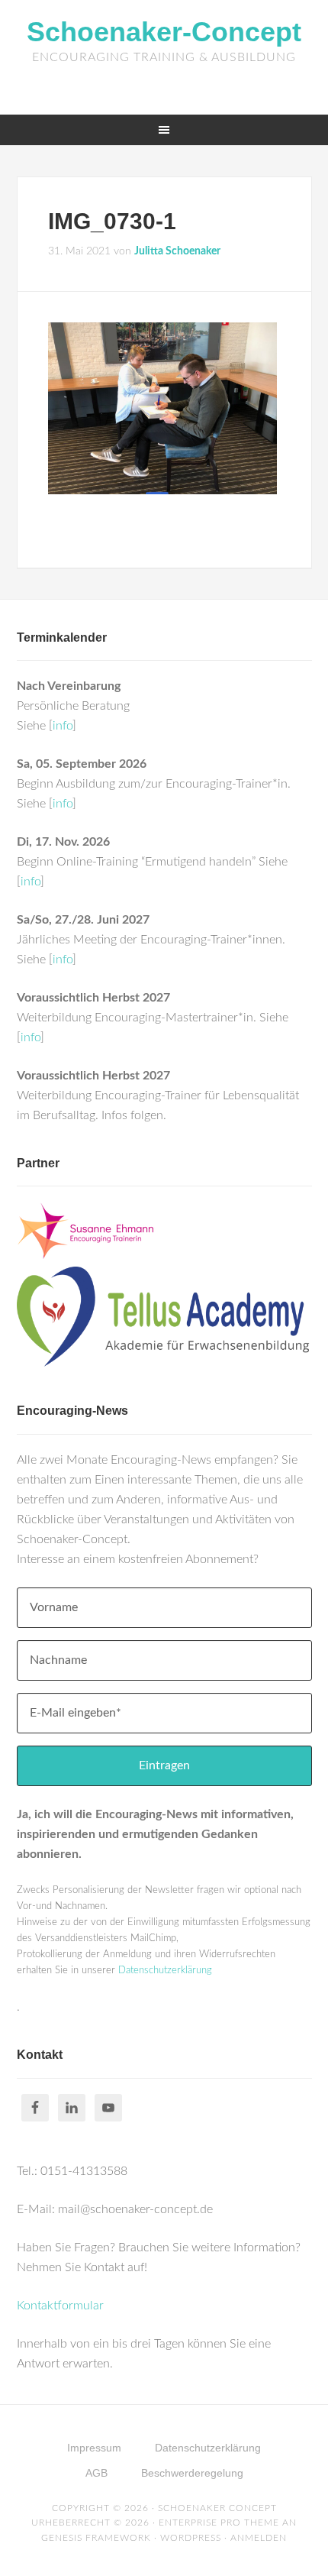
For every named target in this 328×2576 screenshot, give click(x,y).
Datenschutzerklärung (165, 1971)
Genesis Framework (96, 2538)
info (63, 726)
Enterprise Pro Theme (219, 2523)
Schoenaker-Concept (164, 32)
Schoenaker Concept (217, 2508)
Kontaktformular (60, 2306)
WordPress (191, 2538)
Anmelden (259, 2538)
